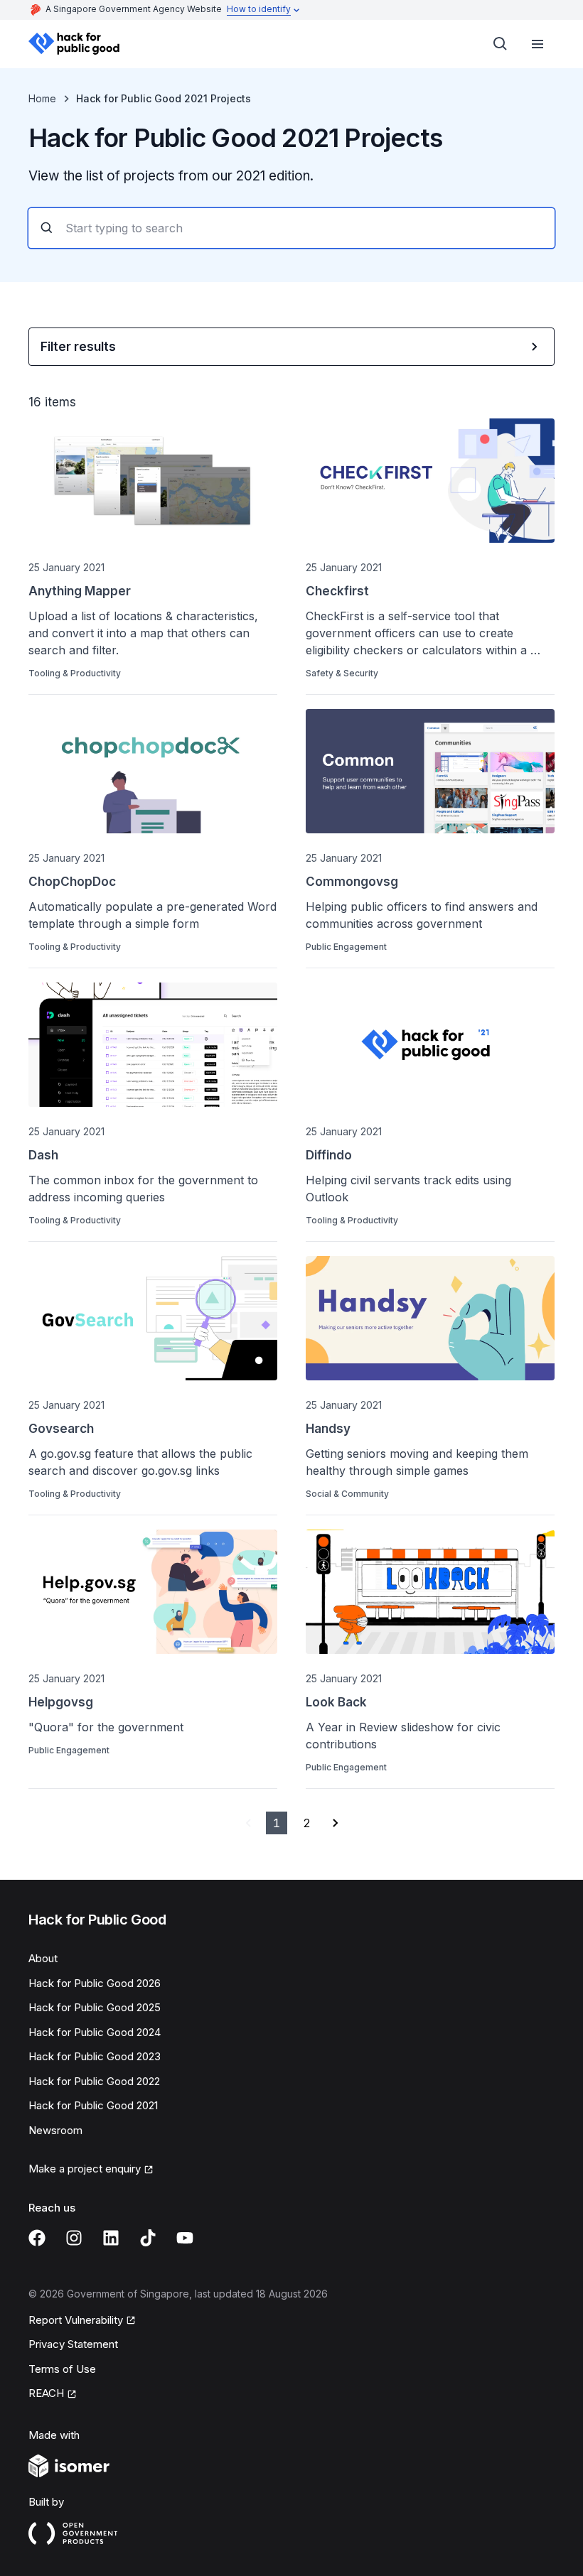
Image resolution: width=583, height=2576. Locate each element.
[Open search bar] (501, 44)
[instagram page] (74, 2238)
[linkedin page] (111, 2238)
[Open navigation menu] (537, 44)
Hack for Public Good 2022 (94, 2081)
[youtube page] (185, 2238)
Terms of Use (62, 2369)
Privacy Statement (73, 2344)
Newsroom (55, 2130)
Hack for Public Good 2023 (95, 2056)
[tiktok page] (148, 2238)
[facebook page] (37, 2238)
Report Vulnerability (76, 2320)
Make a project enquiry (85, 2169)
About (43, 1958)
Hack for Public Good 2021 (93, 2105)
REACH (46, 2393)
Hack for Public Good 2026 (95, 1983)
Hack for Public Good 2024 (95, 2032)
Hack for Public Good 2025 (95, 2007)
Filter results (78, 347)
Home (42, 98)
